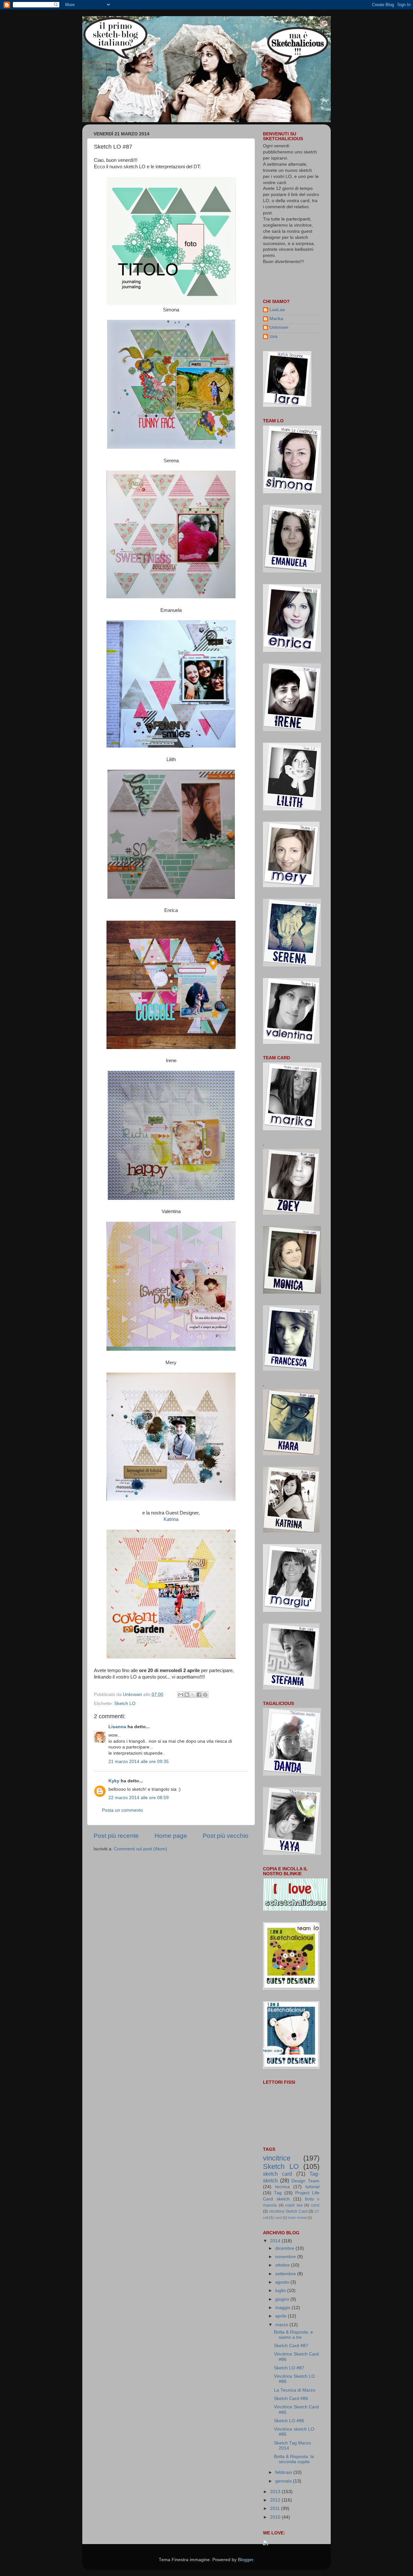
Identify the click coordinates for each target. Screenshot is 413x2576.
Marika (276, 319)
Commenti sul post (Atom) (141, 1849)
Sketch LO (125, 1704)
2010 (276, 2517)
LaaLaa (277, 310)
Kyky (114, 1781)
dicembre (285, 2248)
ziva (273, 336)
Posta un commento (122, 1810)
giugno (283, 2299)
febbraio (284, 2472)
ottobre (283, 2265)
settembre (286, 2274)
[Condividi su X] (193, 1695)
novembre (286, 2257)
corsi (315, 2205)
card (278, 2218)
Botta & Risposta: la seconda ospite (294, 2459)
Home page (171, 1836)
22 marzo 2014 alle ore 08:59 (139, 1798)
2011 (276, 2508)
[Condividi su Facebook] (199, 1695)
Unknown (279, 327)
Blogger (246, 2560)
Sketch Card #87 (291, 2346)
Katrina (171, 1519)
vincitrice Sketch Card (288, 2211)
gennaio (284, 2481)
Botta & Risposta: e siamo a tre (293, 2335)
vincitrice (277, 2158)
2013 (276, 2492)
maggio (283, 2308)
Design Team (305, 2181)
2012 (276, 2500)
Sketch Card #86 (291, 2399)
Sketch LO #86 (289, 2421)
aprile (282, 2316)
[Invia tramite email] (181, 1695)
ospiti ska (294, 2205)
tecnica (282, 2187)
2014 (276, 2241)
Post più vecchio (226, 1836)
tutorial (312, 2187)
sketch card (277, 2174)
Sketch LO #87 (289, 2368)
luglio (281, 2291)
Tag (278, 2193)
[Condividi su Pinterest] (205, 1695)
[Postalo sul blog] (187, 1695)
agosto (283, 2282)
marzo (282, 2325)
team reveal (297, 2218)
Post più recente (116, 1836)
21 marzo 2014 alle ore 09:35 (139, 1762)
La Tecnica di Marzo (295, 2390)
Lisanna (117, 1727)
